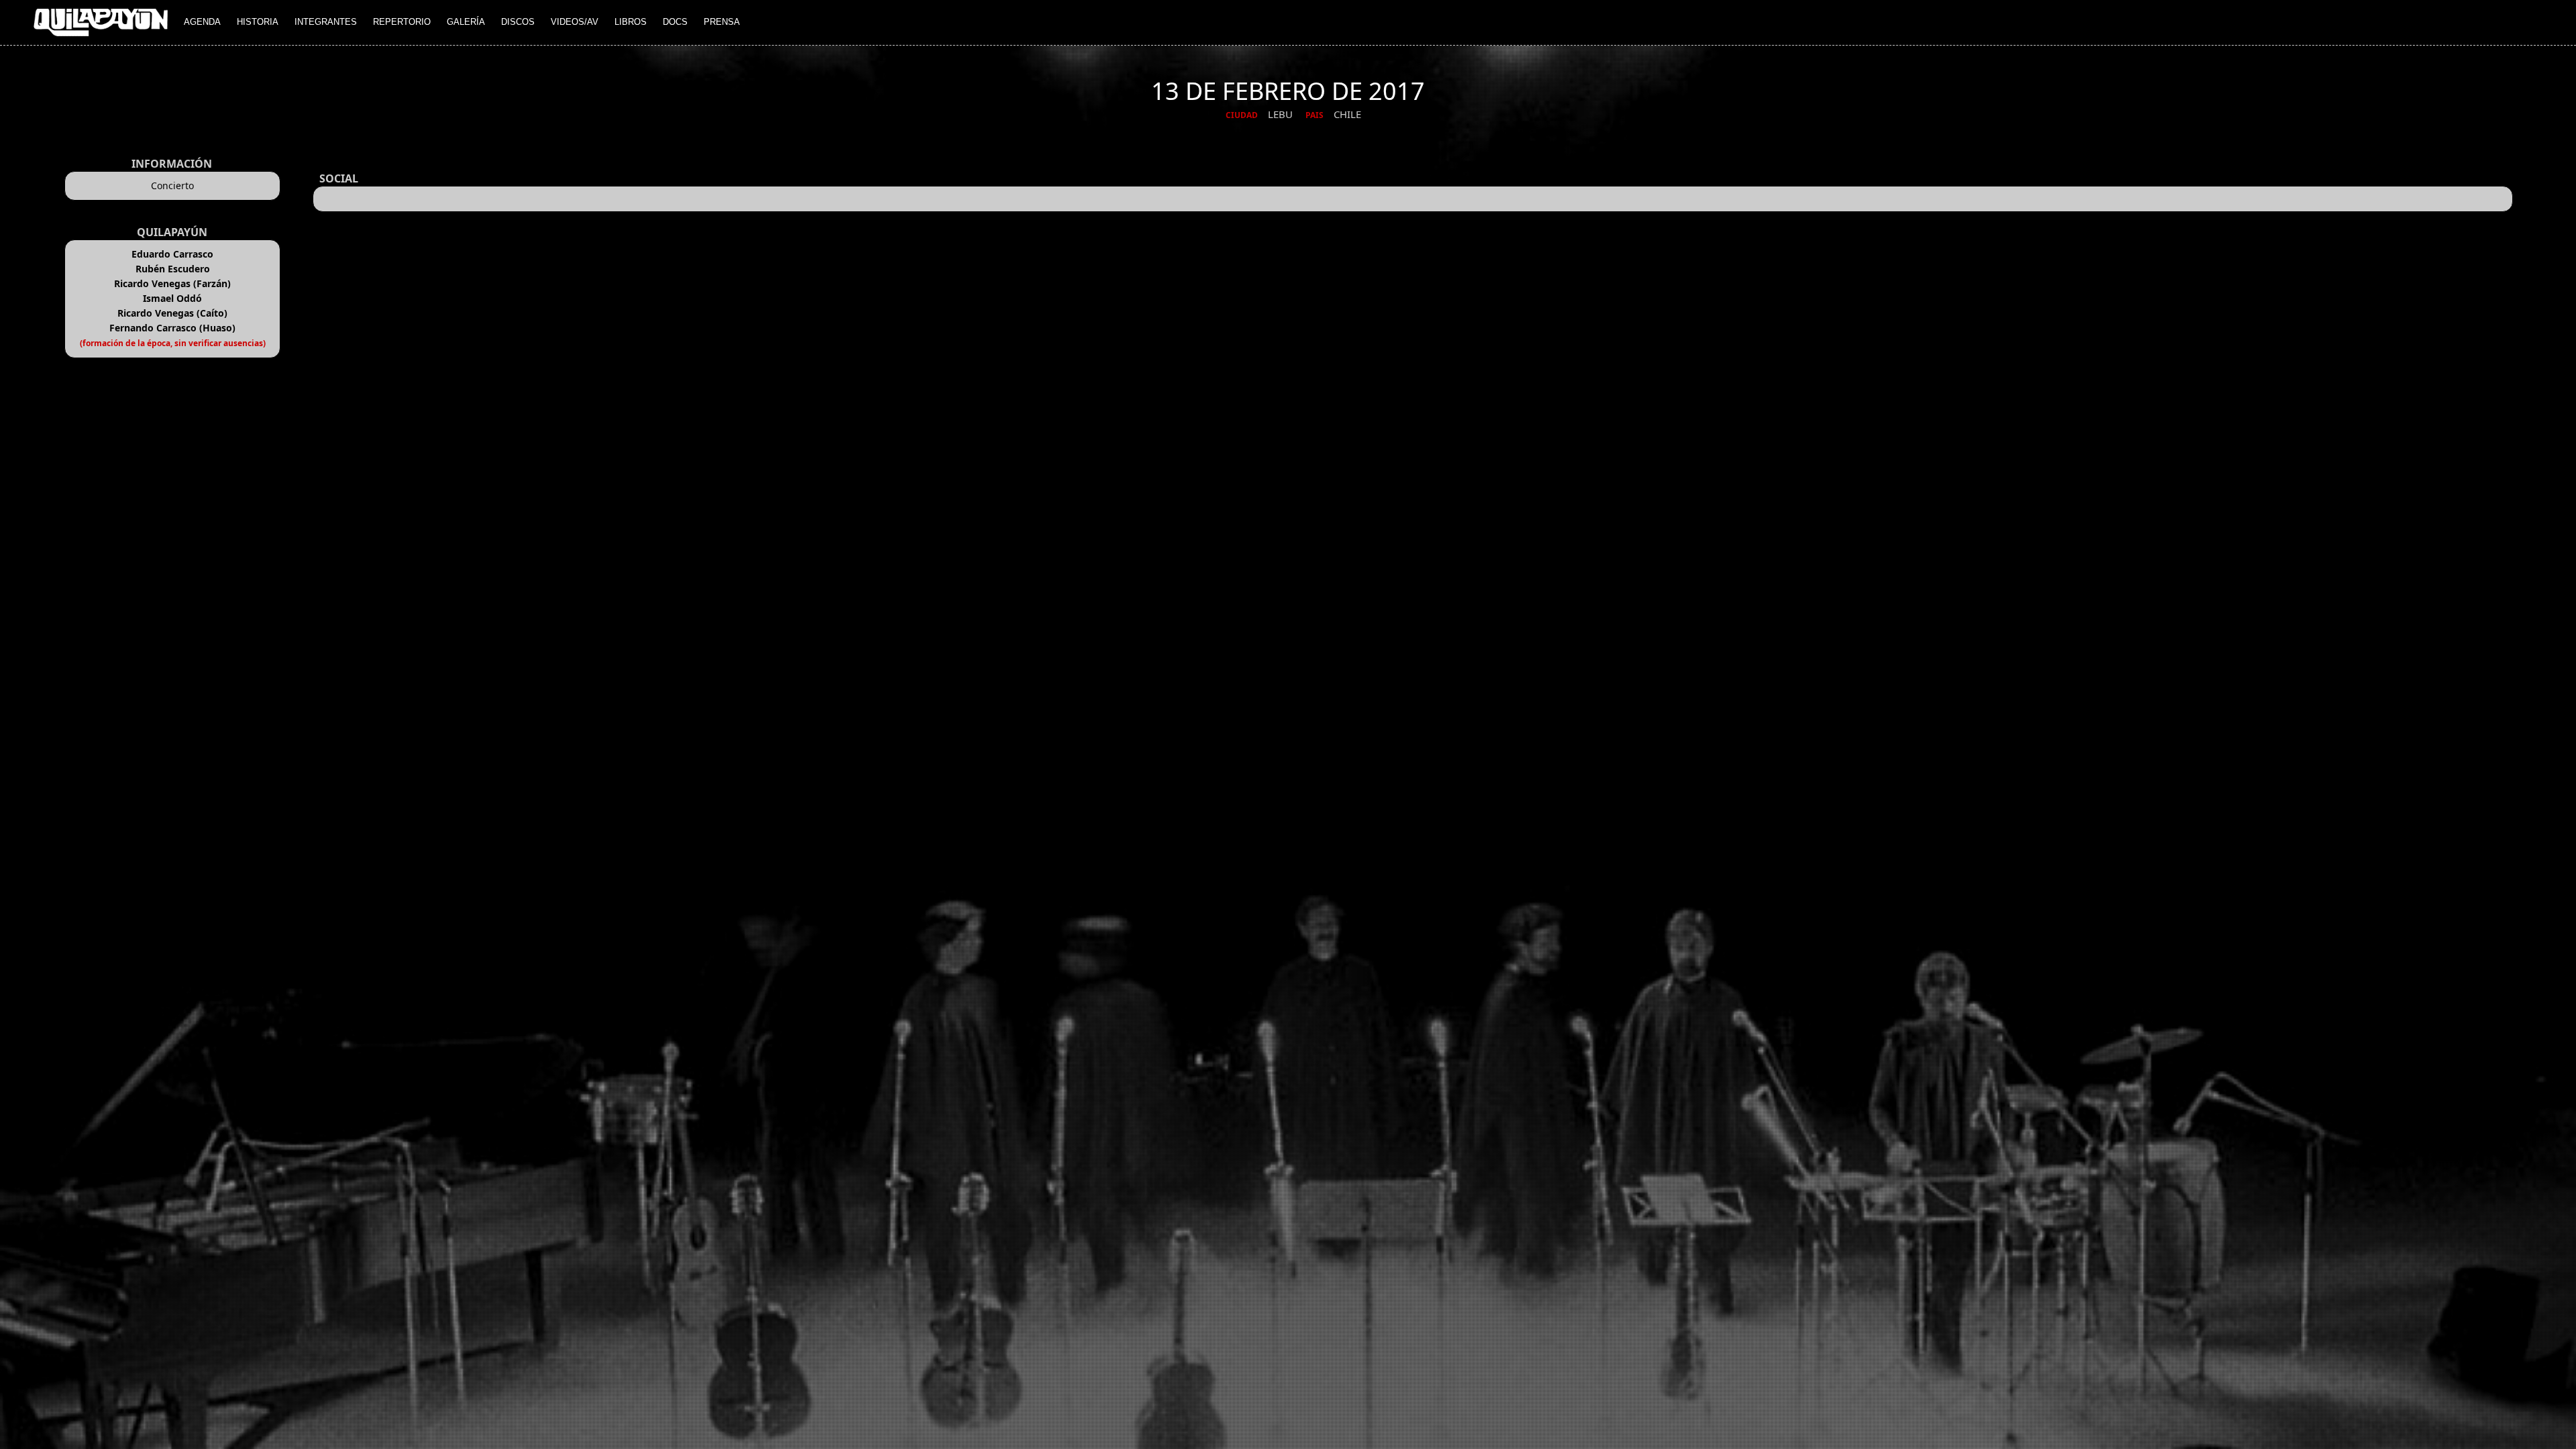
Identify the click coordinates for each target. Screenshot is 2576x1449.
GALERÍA (466, 22)
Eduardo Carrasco (172, 254)
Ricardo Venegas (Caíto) (172, 313)
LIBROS (631, 22)
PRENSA (722, 22)
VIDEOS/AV (575, 22)
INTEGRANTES (326, 22)
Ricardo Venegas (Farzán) (172, 283)
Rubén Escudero (173, 269)
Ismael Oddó (172, 298)
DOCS (675, 22)
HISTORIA (258, 22)
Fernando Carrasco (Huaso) (172, 328)
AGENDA (202, 22)
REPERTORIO (402, 22)
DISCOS (518, 22)
